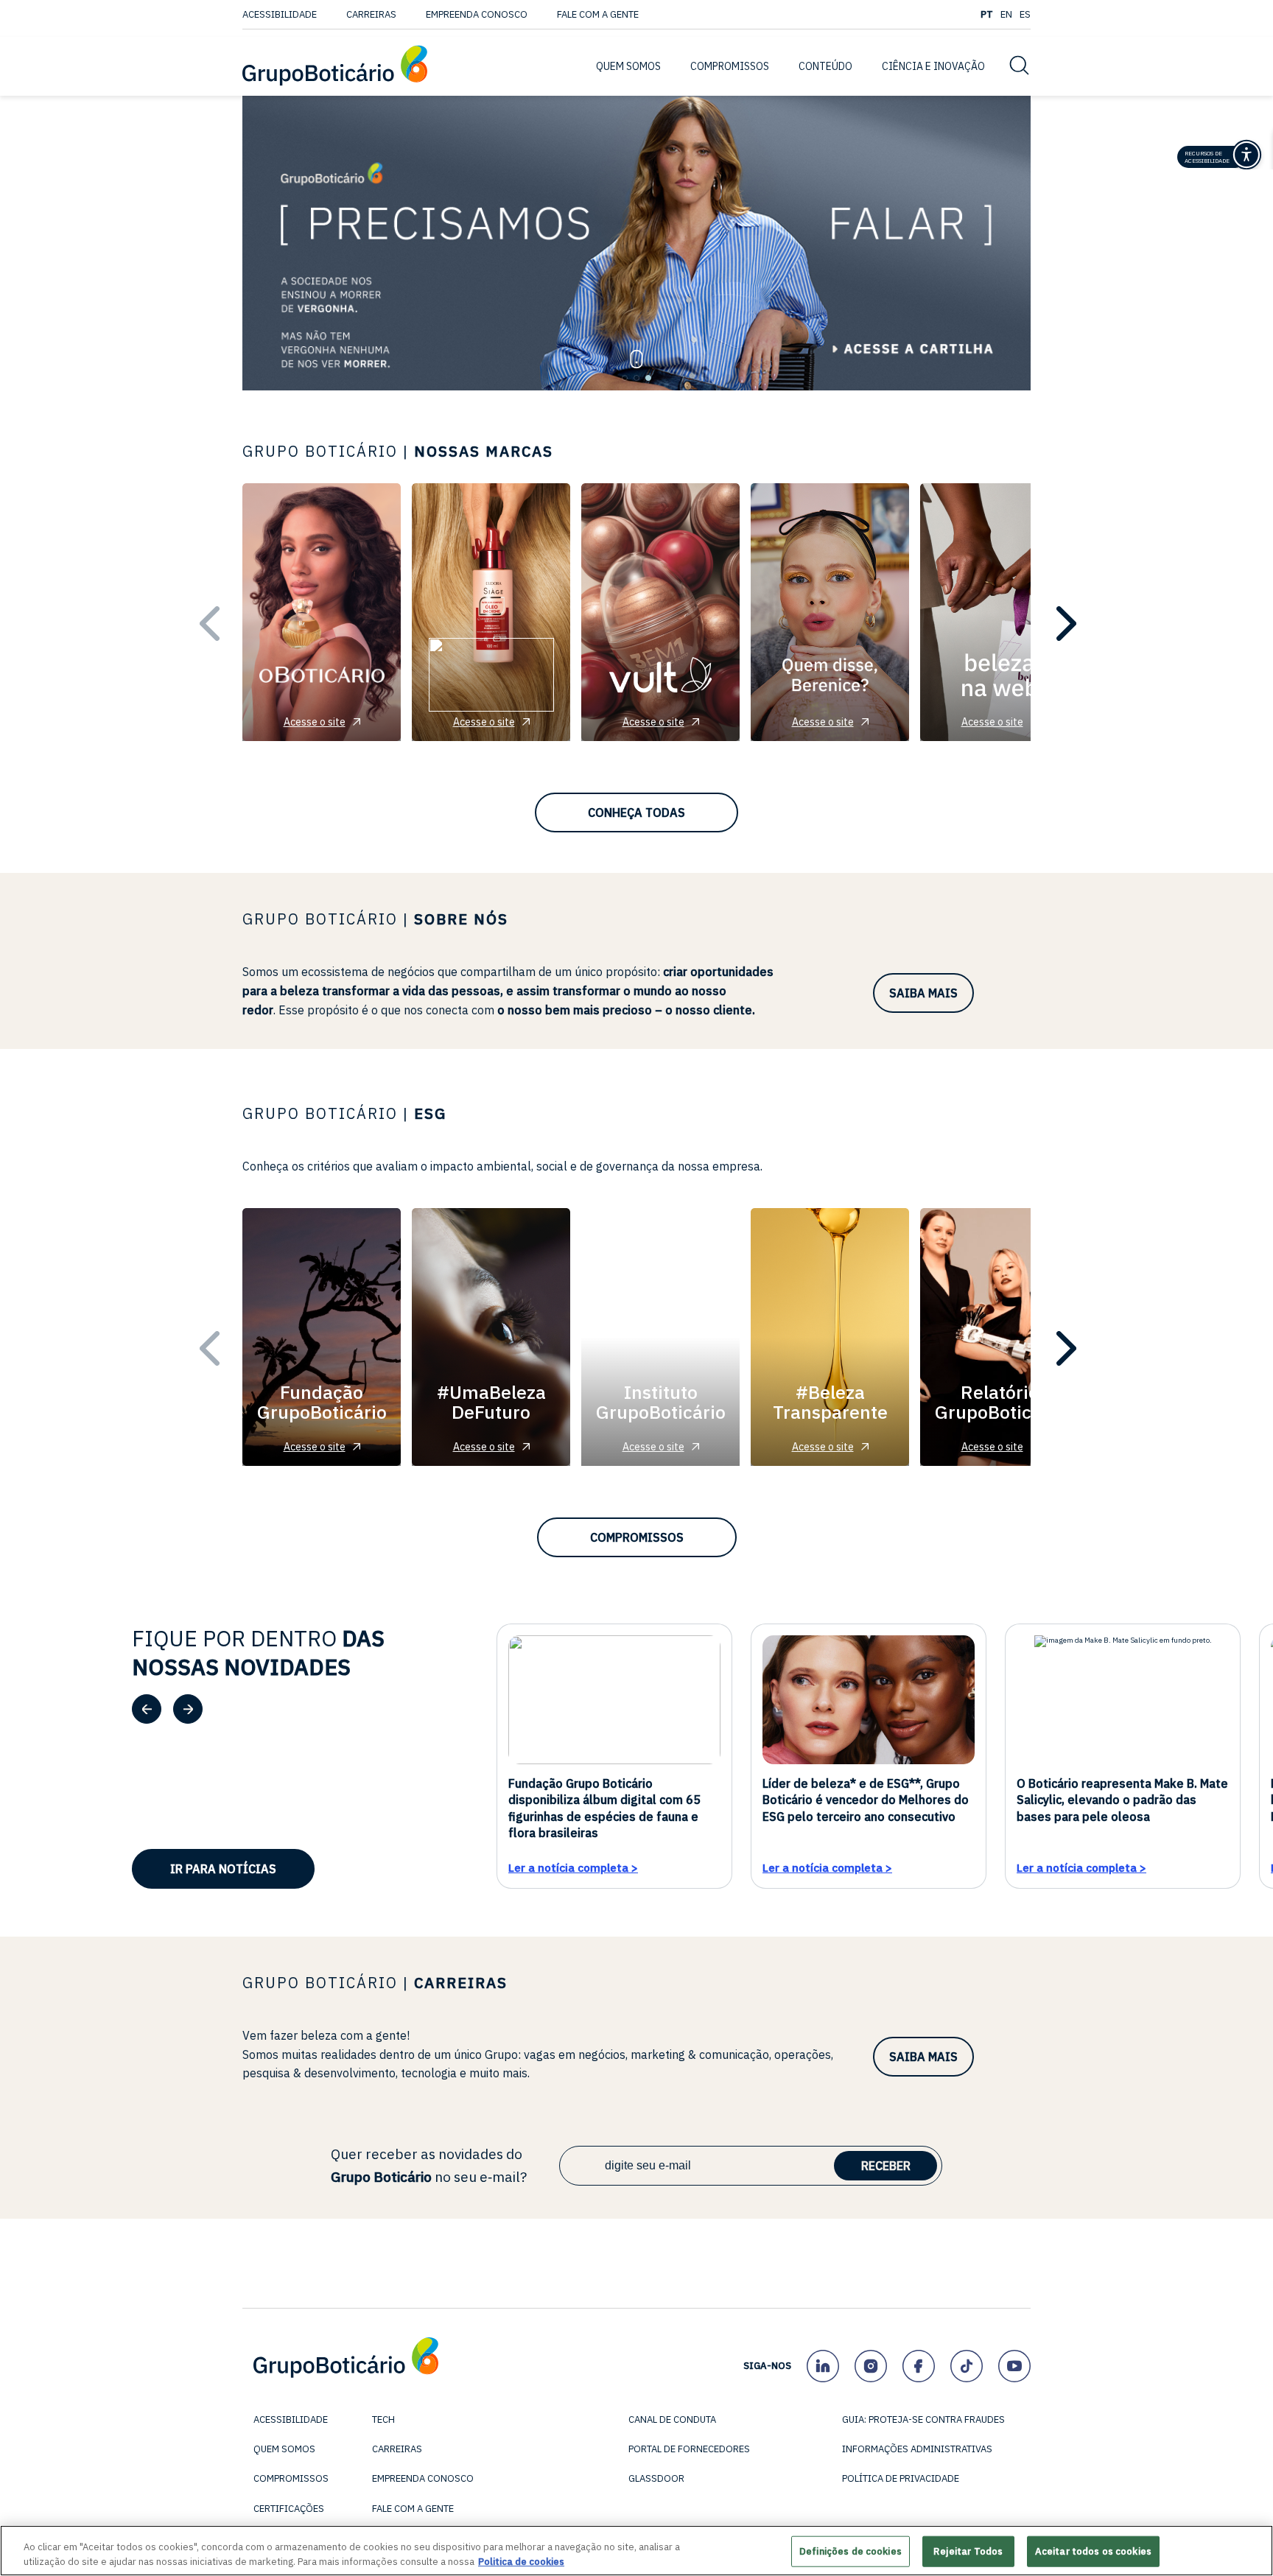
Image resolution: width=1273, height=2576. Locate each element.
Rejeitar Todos (968, 2551)
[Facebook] (918, 2366)
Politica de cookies (521, 2561)
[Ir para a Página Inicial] (335, 67)
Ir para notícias (223, 1869)
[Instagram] (870, 2366)
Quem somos (284, 2449)
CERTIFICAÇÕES (289, 2509)
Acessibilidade (280, 14)
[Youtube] (1014, 2366)
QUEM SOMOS (628, 66)
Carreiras (371, 14)
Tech (383, 2419)
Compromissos (637, 1537)
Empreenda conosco (477, 14)
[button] (625, 378)
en (1006, 14)
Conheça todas (636, 813)
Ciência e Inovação (933, 66)
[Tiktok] (966, 2366)
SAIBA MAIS (923, 993)
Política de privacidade (901, 2478)
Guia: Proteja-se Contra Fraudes (923, 2419)
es (1025, 14)
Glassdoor (656, 2478)
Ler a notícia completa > (573, 1867)
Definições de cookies (851, 2551)
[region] (636, 2551)
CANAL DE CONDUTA (672, 2419)
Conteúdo (825, 66)
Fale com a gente (598, 14)
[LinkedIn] (823, 2366)
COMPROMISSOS (730, 66)
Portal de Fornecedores (689, 2449)
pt (987, 14)
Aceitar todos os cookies (1093, 2551)
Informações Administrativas (917, 2449)
